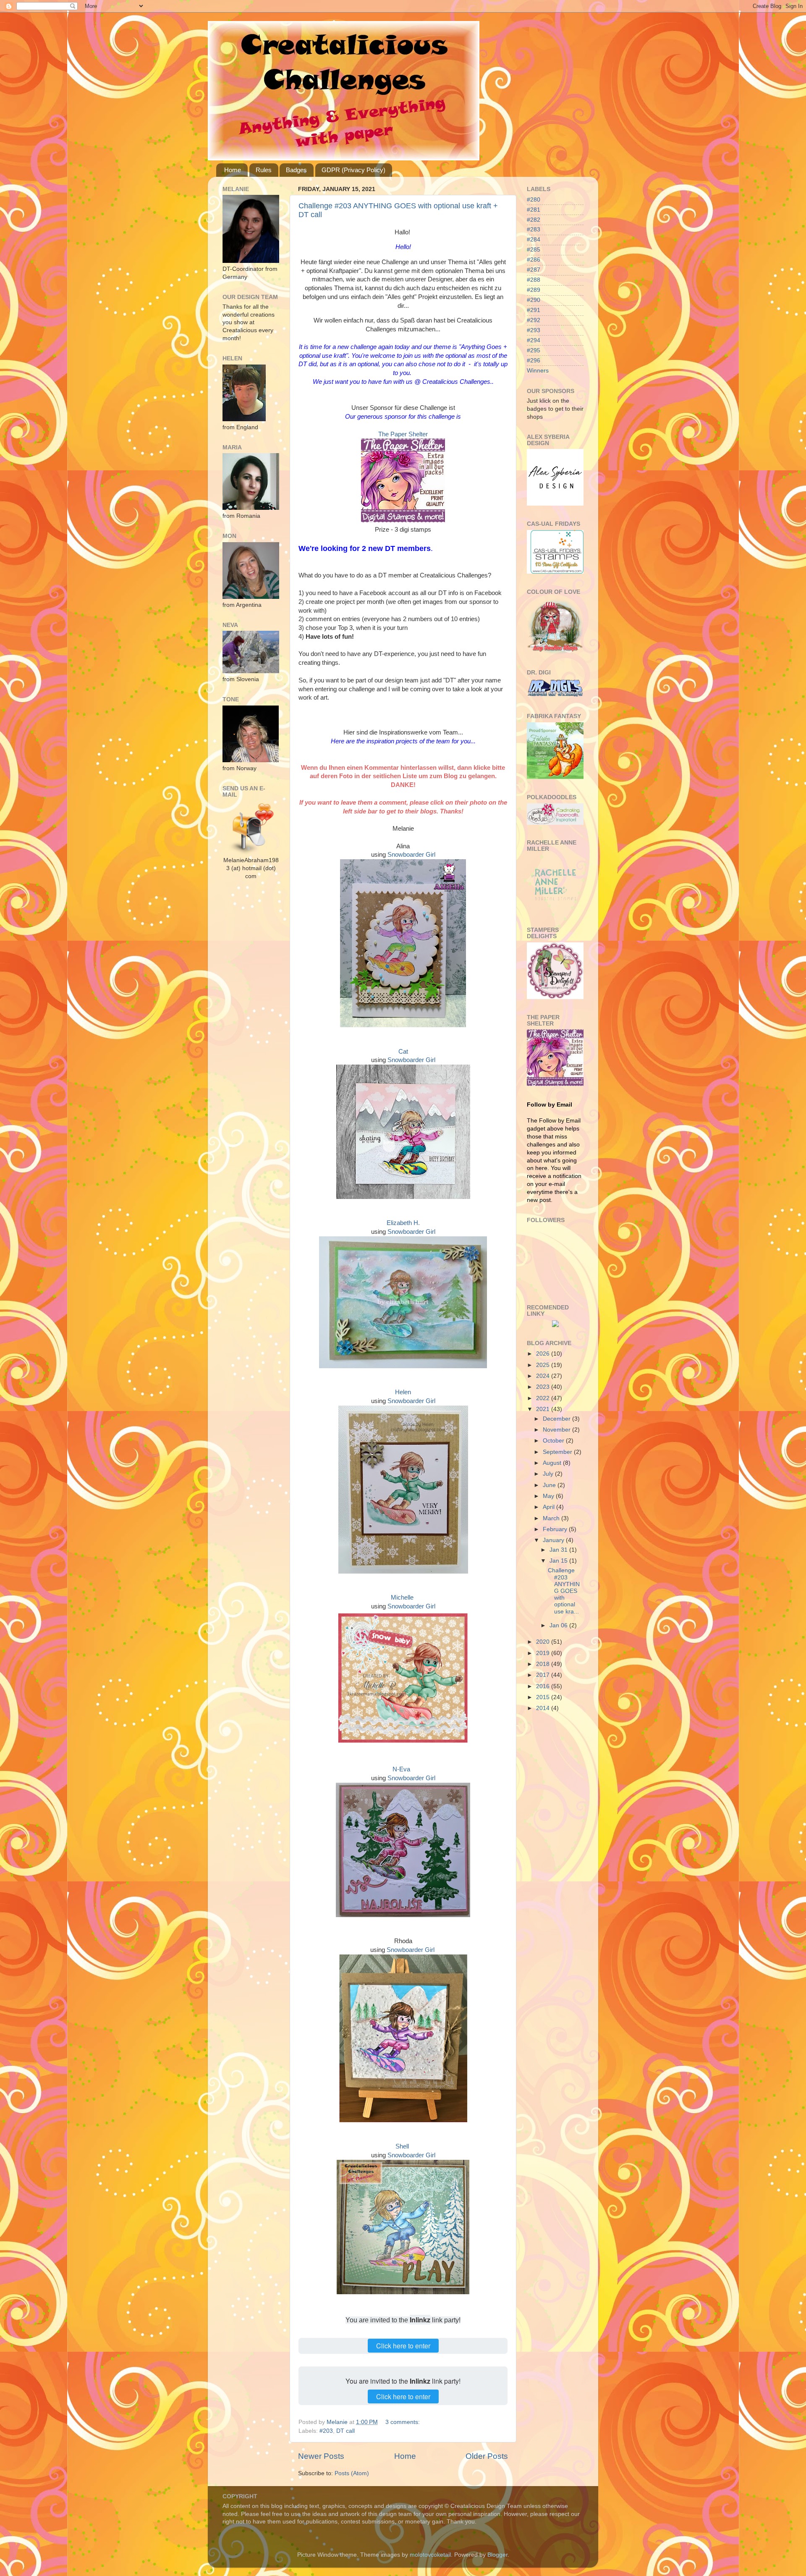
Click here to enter (403, 2346)
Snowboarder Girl (411, 855)
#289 (534, 290)
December (557, 1419)
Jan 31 (559, 1550)
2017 (544, 1675)
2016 (544, 1686)
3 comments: (403, 2422)
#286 (534, 260)
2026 (544, 1354)
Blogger (497, 2555)
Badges (296, 170)
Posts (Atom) (352, 2473)
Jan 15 (559, 1561)
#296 (534, 361)
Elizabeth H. (403, 1223)
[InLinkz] (555, 1323)
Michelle (402, 1598)
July (549, 1474)
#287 (534, 270)
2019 (544, 1653)
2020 (544, 1642)
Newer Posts (321, 2456)
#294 (534, 340)
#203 (326, 2431)
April (550, 1507)
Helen (403, 1392)
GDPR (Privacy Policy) (353, 170)
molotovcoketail (430, 2555)
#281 (534, 210)
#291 (534, 310)
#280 (534, 200)
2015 (544, 1697)
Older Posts (487, 2456)
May (549, 1496)
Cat (403, 1052)
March (552, 1518)
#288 (534, 280)
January (554, 1540)
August (553, 1463)
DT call (345, 2431)
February (556, 1529)
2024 (544, 1376)
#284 (534, 240)
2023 (544, 1387)
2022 (544, 1398)
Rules (264, 170)
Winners (538, 371)
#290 (534, 300)
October (554, 1441)
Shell (402, 2146)
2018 (544, 1664)
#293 (534, 330)
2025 (544, 1365)
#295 (534, 350)
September (558, 1452)
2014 (544, 1708)
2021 (544, 1409)
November (557, 1430)
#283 (534, 230)
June (550, 1485)
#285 (534, 250)
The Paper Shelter (403, 434)
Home (233, 170)
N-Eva (401, 1769)
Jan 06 (559, 1625)
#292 (534, 320)
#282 (534, 220)
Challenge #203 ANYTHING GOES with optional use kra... (564, 1591)
